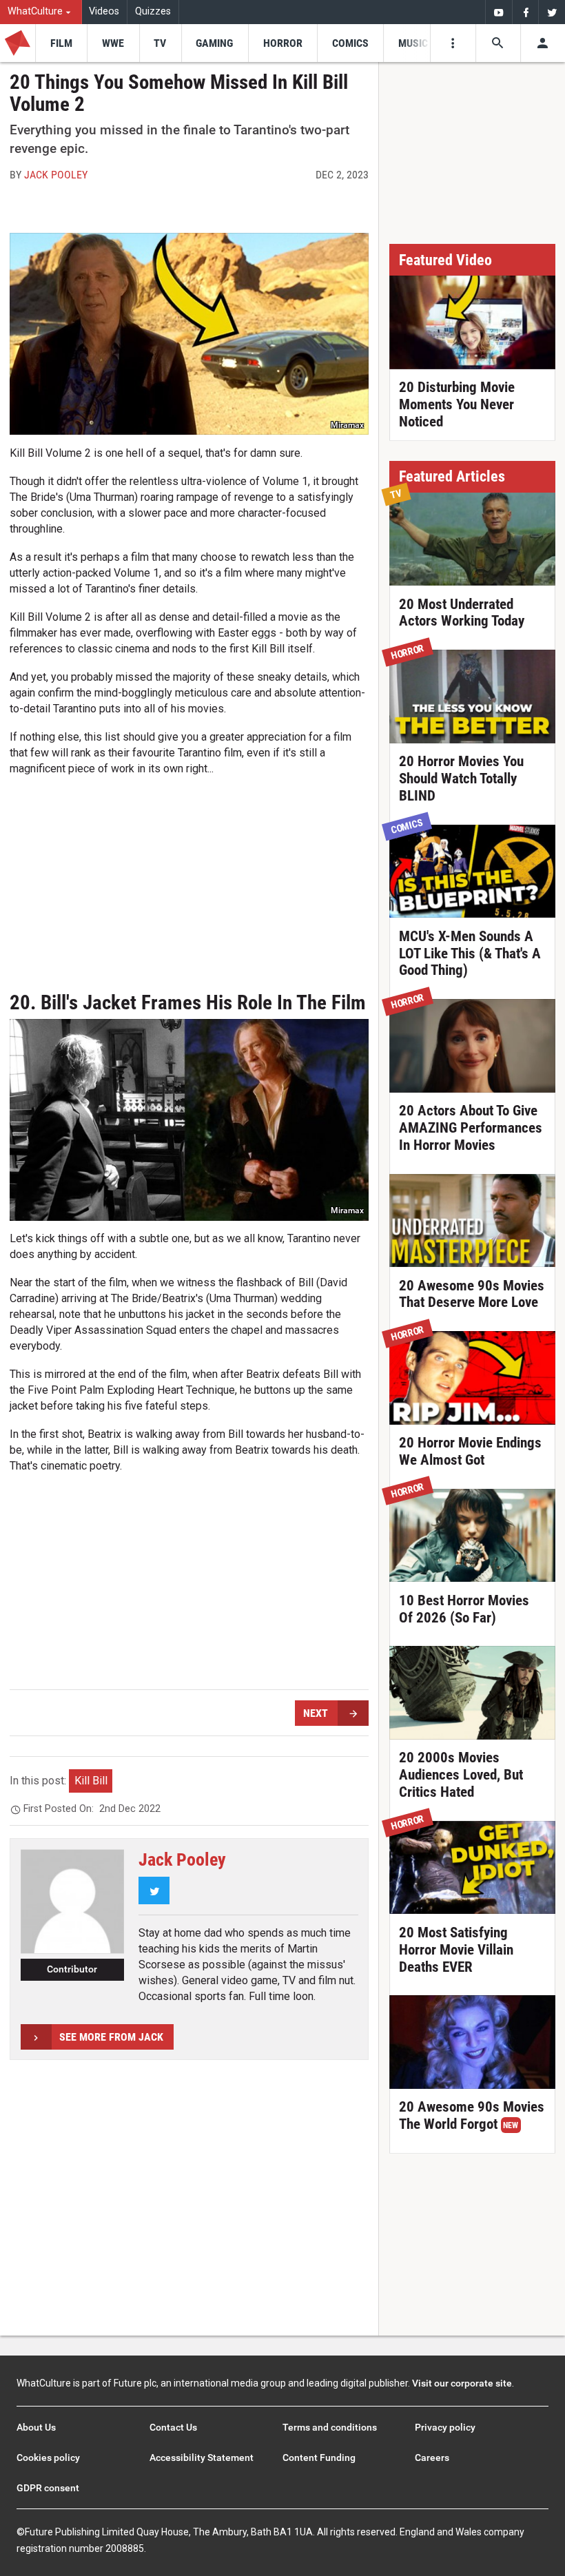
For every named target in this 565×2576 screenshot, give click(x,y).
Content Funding (319, 2457)
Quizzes (153, 11)
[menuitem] (41, 12)
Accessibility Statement (202, 2457)
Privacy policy (445, 2427)
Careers (432, 2457)
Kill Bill (91, 1781)
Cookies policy (48, 2457)
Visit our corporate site (462, 2383)
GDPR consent (48, 2488)
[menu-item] (61, 43)
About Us (36, 2427)
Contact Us (173, 2427)
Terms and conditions (330, 2427)
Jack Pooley (56, 175)
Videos (104, 11)
